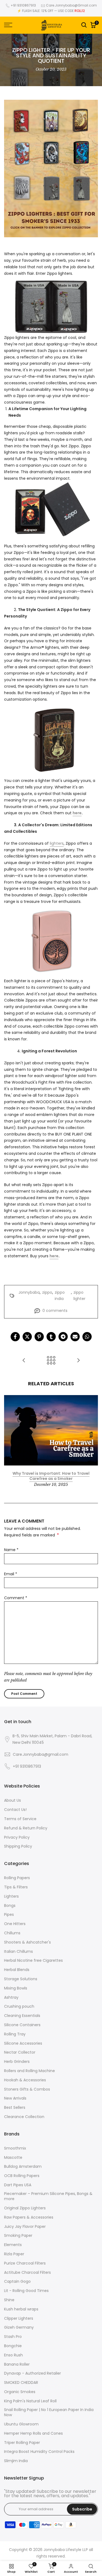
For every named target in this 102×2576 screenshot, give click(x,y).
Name (11, 1550)
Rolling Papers (17, 1878)
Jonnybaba (29, 1292)
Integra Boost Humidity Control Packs (39, 2452)
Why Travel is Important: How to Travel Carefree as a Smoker (51, 1476)
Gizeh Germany (19, 2327)
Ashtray (11, 1998)
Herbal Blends (17, 1970)
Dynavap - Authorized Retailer (33, 2373)
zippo (47, 1292)
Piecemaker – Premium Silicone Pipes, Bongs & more (48, 2196)
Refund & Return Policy (26, 1828)
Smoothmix (15, 2148)
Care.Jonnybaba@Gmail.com (71, 5)
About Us (13, 1800)
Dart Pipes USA (18, 2185)
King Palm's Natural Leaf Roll (30, 2401)
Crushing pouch (19, 2006)
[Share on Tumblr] (51, 1337)
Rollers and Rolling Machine (30, 2071)
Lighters (11, 1896)
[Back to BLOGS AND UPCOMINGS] (51, 1361)
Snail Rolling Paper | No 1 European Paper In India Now (49, 2413)
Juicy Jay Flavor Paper (25, 2227)
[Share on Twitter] (27, 1337)
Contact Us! (15, 1810)
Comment (16, 1598)
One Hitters (15, 1924)
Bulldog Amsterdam (23, 2167)
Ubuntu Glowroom (21, 2424)
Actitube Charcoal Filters (27, 2273)
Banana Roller (17, 2364)
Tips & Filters (16, 1887)
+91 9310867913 (23, 5)
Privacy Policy (17, 1837)
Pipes (9, 1915)
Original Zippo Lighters (25, 2208)
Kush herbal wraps (21, 2309)
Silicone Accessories (23, 2043)
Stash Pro (13, 2337)
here (77, 813)
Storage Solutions (21, 1979)
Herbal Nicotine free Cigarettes (33, 1961)
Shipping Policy (18, 1846)
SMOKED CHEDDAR (21, 2383)
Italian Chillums (18, 1952)
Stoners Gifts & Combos (27, 2089)
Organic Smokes (20, 2392)
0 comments (55, 1311)
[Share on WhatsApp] (87, 1337)
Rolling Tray (15, 2034)
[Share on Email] (75, 1337)
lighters (57, 843)
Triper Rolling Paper (22, 2443)
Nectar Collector (20, 2052)
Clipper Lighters (19, 2318)
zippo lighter (79, 1296)
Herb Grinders (17, 2062)
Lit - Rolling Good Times (26, 2291)
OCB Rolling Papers (22, 2176)
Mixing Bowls (16, 1988)
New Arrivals (15, 2098)
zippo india (60, 1296)
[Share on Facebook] (15, 1337)
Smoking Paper (18, 2236)
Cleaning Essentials (22, 2016)
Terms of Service (20, 1819)
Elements (13, 2245)
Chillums (12, 1933)
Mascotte (13, 2158)
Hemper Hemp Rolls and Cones (33, 2433)
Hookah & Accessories (25, 2080)
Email (11, 1574)
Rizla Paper (14, 2254)
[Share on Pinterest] (39, 1337)
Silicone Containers (22, 2025)
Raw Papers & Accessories (29, 2217)
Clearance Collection (24, 2117)
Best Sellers (15, 2108)
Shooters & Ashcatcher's (27, 1942)
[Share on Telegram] (63, 1337)
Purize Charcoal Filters (25, 2263)
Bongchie (13, 2346)
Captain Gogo (17, 2282)
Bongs (10, 1906)
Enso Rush (13, 2355)
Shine (9, 2300)
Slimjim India (16, 2461)
